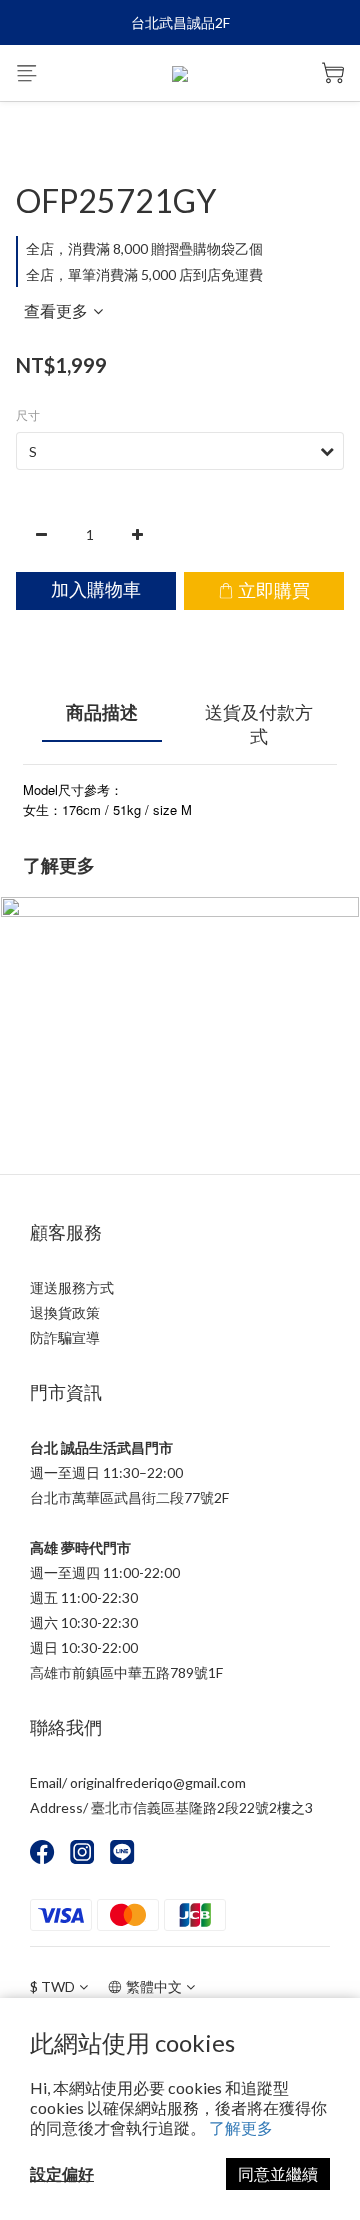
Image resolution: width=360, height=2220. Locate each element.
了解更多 (241, 2127)
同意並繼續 (278, 2173)
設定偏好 (62, 2173)
